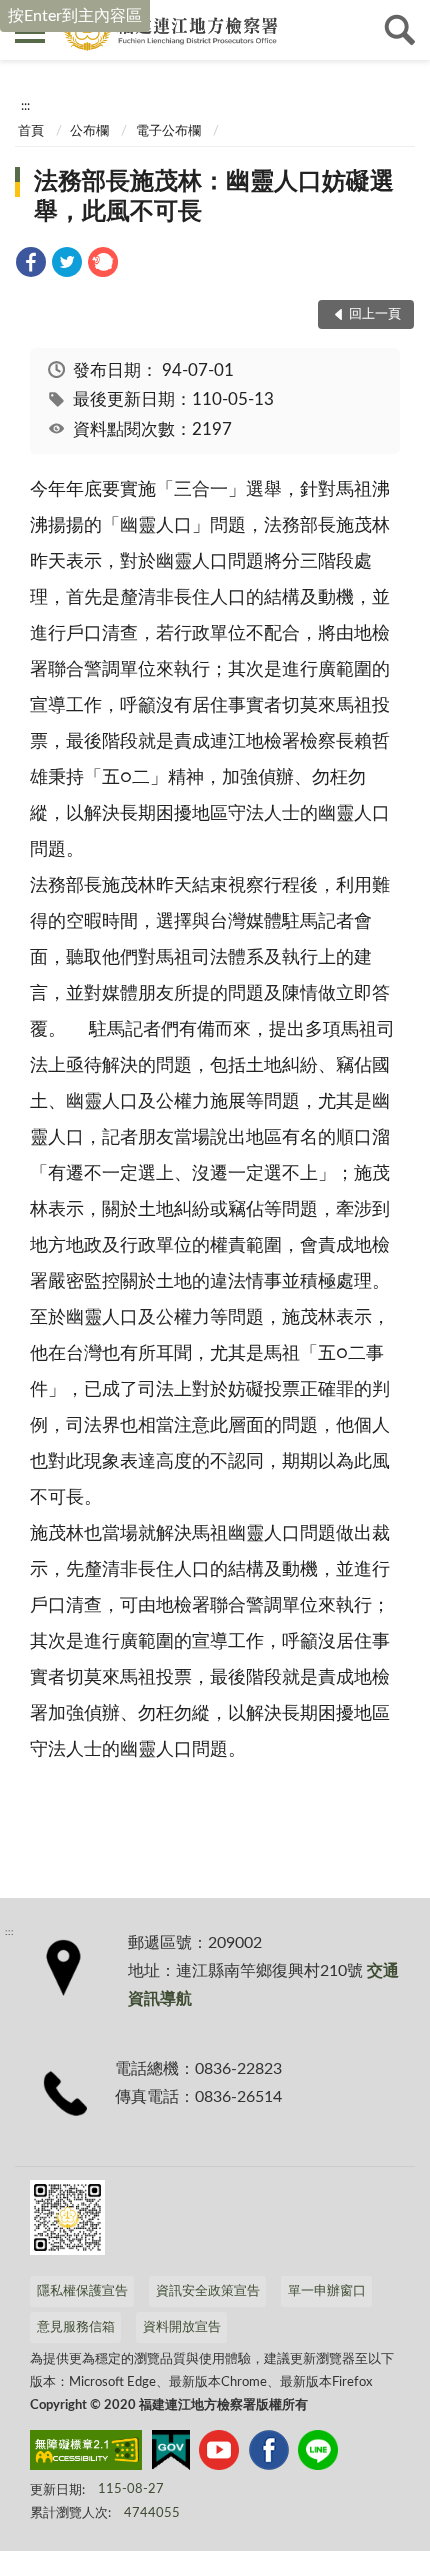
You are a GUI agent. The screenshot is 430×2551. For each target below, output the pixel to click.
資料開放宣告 (182, 2327)
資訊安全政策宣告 (208, 2291)
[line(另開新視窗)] (318, 2454)
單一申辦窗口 (327, 2291)
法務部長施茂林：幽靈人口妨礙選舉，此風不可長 (214, 197)
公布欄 (89, 131)
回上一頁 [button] (375, 314)
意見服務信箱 (76, 2327)
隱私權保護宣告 (82, 2291)
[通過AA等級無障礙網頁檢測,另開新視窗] (86, 2454)
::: (25, 106)
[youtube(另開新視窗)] (219, 2454)
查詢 (400, 30)
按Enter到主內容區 (75, 16)
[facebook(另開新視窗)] (269, 2454)
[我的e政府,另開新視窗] (171, 2454)
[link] (31, 265)
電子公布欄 (168, 131)
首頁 (31, 131)
